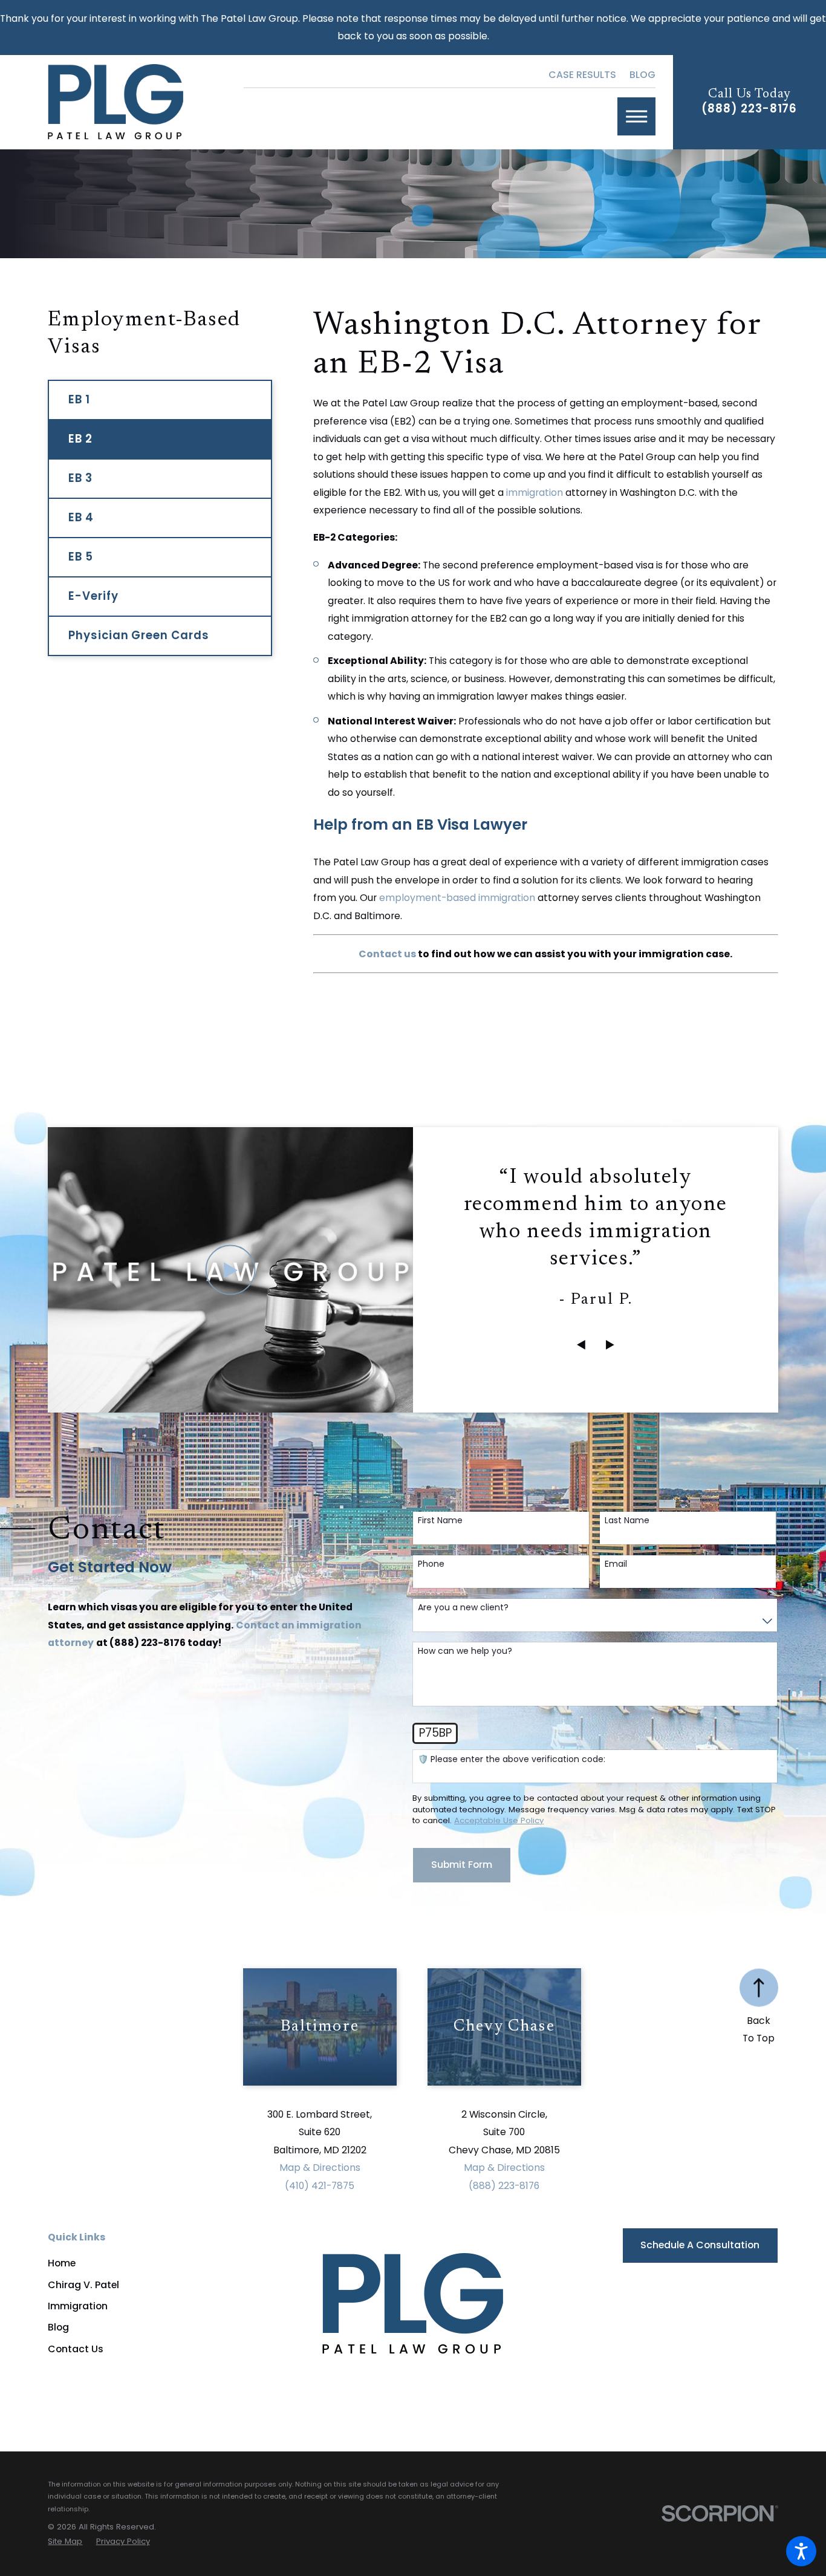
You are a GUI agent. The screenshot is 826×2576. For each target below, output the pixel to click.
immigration (535, 493)
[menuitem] (145, 2263)
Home (62, 2263)
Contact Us (76, 2349)
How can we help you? (465, 1651)
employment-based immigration (457, 898)
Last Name (627, 1521)
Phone (431, 1564)
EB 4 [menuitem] (81, 517)
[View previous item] (581, 1345)
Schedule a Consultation (700, 2245)
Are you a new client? (463, 1608)
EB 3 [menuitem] (80, 478)
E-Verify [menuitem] (93, 596)
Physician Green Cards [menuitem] (138, 635)
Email (616, 1564)
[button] (801, 2551)
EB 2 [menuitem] (80, 439)
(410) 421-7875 (320, 2186)
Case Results (582, 75)
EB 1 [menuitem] (79, 399)
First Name (440, 1521)
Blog (642, 75)
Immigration (78, 2306)
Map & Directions (320, 2168)
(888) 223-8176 (749, 109)
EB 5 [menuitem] (81, 557)
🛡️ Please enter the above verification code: (512, 1759)
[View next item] (610, 1345)
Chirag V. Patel (83, 2285)
